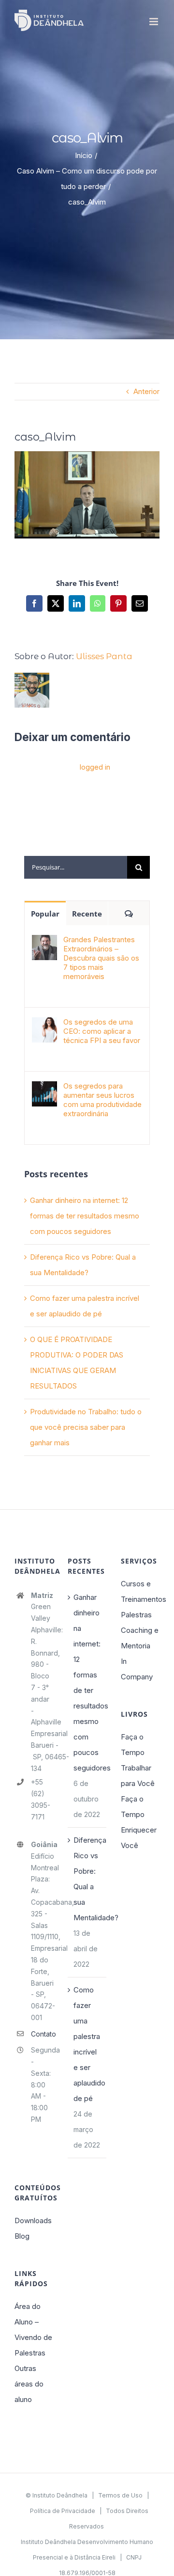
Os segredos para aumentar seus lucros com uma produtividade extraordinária (102, 1100)
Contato (42, 2034)
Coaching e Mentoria (140, 1638)
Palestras (136, 1615)
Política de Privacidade (63, 2511)
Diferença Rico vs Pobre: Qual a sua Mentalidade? (87, 1879)
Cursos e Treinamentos (140, 1591)
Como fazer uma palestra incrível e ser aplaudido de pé (87, 2044)
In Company (137, 1669)
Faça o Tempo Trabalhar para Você (138, 1760)
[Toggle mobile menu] (154, 22)
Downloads (33, 2220)
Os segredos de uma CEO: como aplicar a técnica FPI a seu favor (102, 1031)
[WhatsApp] (98, 603)
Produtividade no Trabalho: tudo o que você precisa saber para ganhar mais (86, 1427)
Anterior (146, 391)
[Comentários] (129, 913)
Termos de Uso (120, 2495)
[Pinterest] (118, 603)
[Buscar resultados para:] (76, 866)
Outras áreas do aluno (29, 2384)
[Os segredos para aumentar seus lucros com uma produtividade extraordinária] (44, 1089)
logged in (95, 767)
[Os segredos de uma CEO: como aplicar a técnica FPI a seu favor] (44, 1025)
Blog (22, 2236)
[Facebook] (34, 603)
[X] (56, 603)
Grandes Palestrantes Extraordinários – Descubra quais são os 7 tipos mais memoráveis (101, 958)
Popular (45, 914)
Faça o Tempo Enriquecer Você (139, 1822)
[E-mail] (140, 603)
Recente (87, 914)
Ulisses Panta (104, 656)
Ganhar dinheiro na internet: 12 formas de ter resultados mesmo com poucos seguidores (85, 1216)
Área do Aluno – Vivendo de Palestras (33, 2330)
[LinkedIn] (77, 603)
